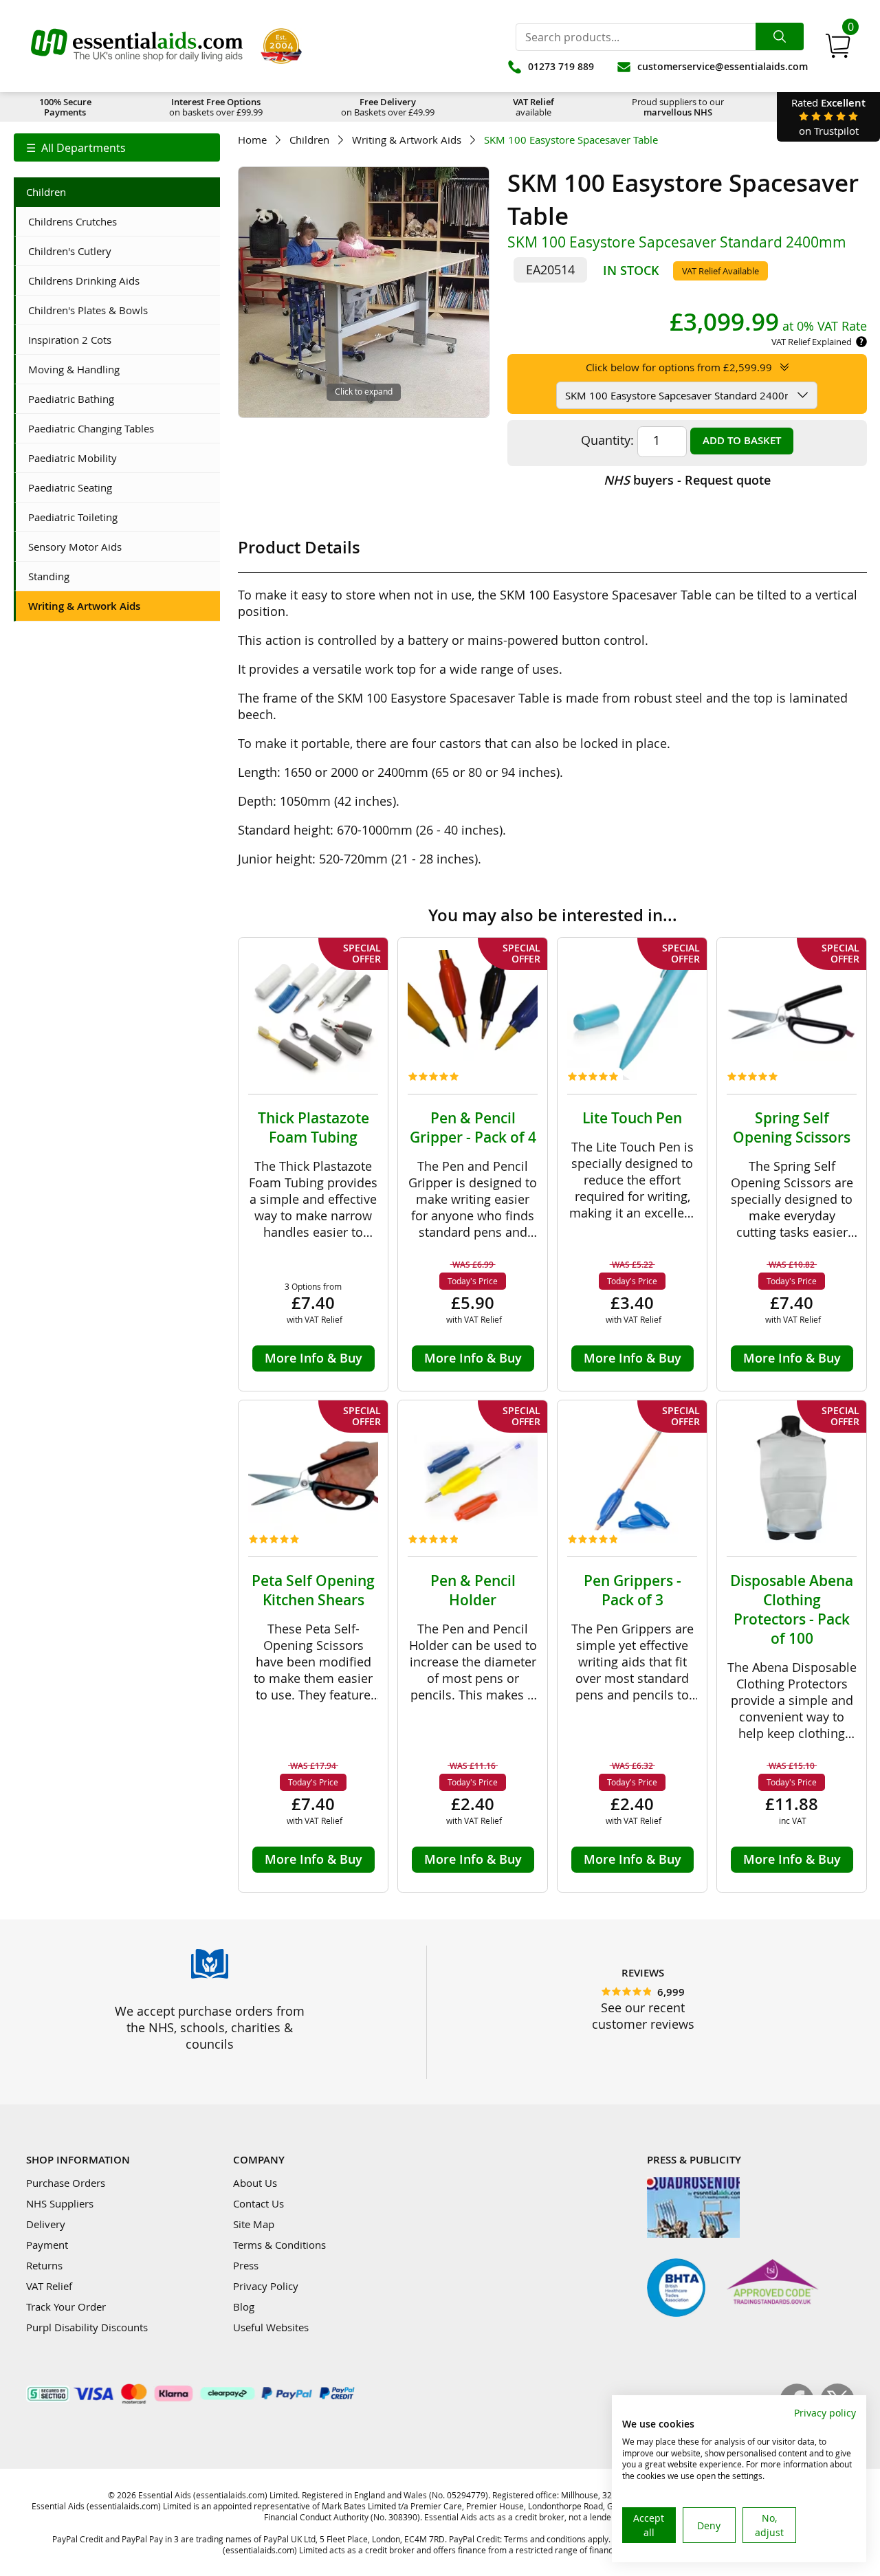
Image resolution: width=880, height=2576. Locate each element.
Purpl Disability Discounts (87, 2327)
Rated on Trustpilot (828, 117)
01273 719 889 (561, 66)
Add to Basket (742, 440)
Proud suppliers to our (678, 107)
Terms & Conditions (279, 2245)
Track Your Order (66, 2307)
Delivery (46, 2224)
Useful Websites (271, 2327)
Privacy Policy (266, 2286)
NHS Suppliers (60, 2203)
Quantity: (607, 440)
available (533, 107)
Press (246, 2265)
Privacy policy (825, 2413)
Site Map (254, 2224)
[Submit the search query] (780, 36)
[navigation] (117, 147)
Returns (44, 2265)
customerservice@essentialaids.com (723, 66)
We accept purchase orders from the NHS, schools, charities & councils (210, 2027)
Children (309, 140)
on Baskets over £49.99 (388, 107)
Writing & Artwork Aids (407, 140)
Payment (47, 2245)
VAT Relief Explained (812, 342)
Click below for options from (679, 367)
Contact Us (258, 2203)
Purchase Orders (66, 2183)
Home (252, 140)
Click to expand (364, 391)
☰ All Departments (76, 148)
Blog (244, 2307)
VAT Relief (49, 2286)
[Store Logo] (137, 46)
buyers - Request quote (687, 480)
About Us (255, 2183)
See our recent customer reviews (643, 2016)
